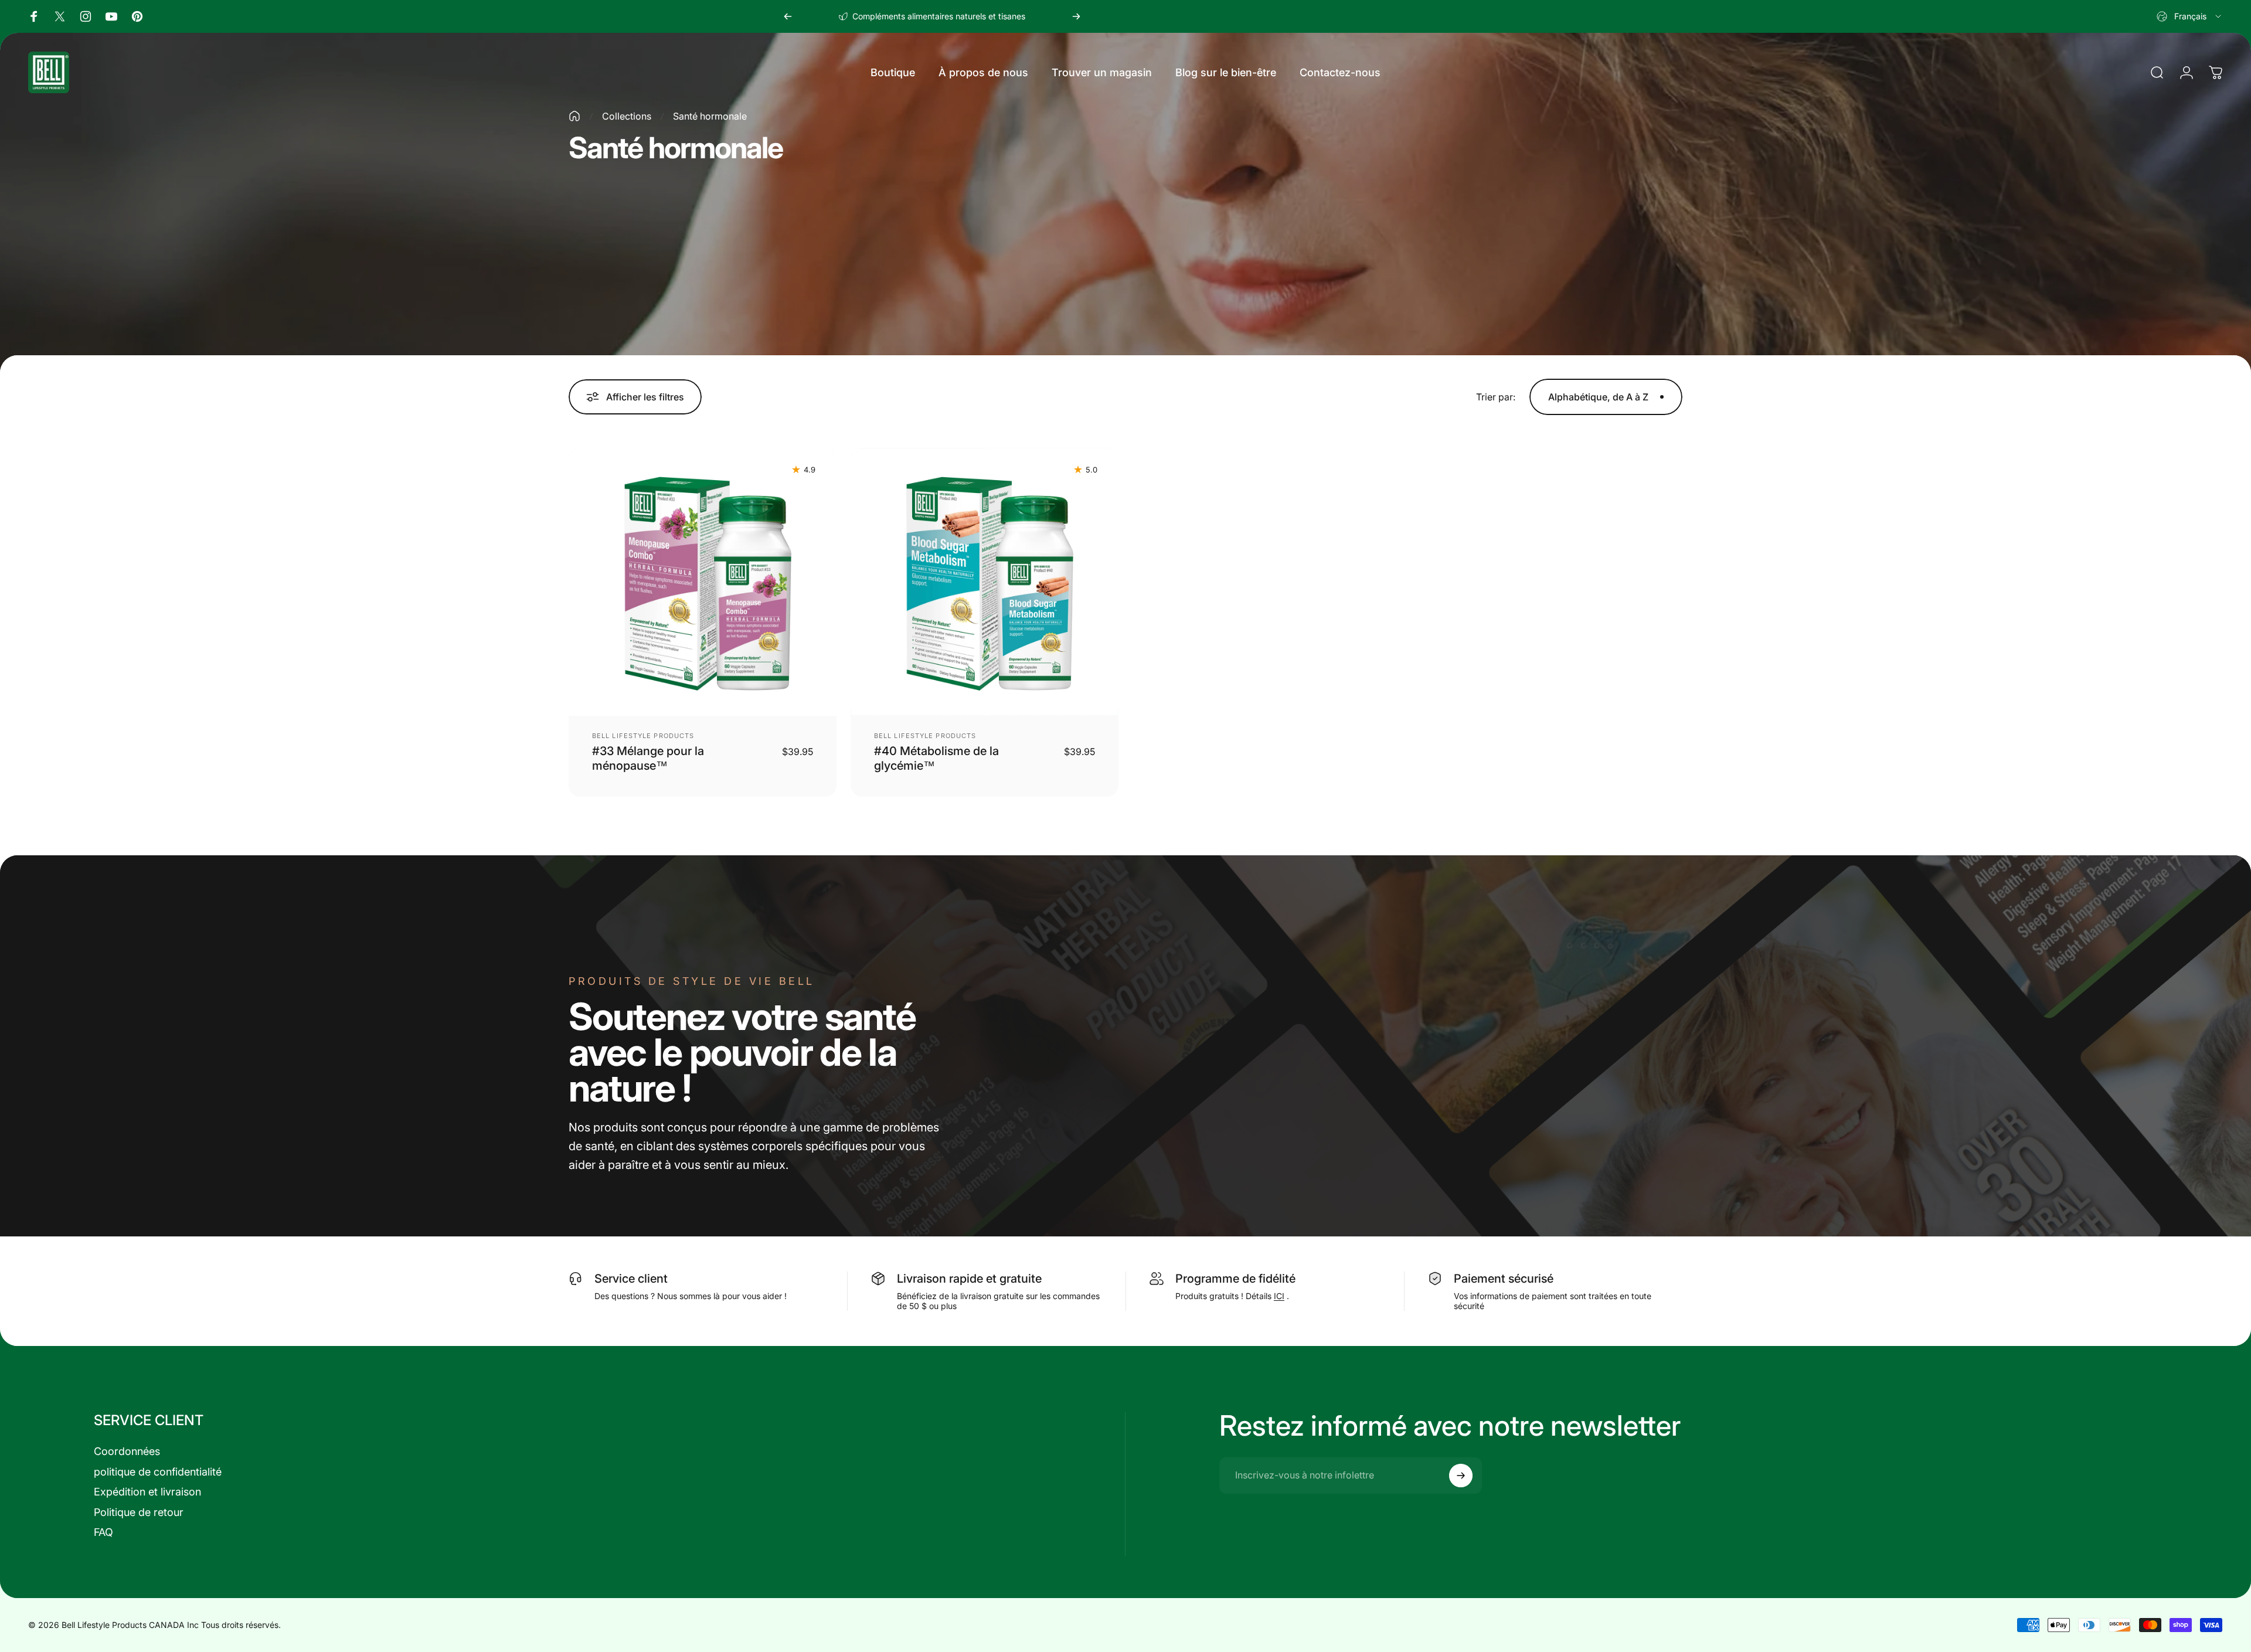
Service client (631, 1279)
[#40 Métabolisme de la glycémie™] (985, 582)
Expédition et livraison (147, 1492)
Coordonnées (127, 1451)
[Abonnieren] (1461, 1476)
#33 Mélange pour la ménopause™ (648, 758)
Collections (627, 116)
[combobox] (2190, 16)
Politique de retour (139, 1512)
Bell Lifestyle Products (643, 736)
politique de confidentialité (158, 1472)
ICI (1279, 1296)
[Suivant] (1076, 16)
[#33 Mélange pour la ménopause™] (703, 582)
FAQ (103, 1532)
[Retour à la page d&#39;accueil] (574, 116)
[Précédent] (788, 16)
